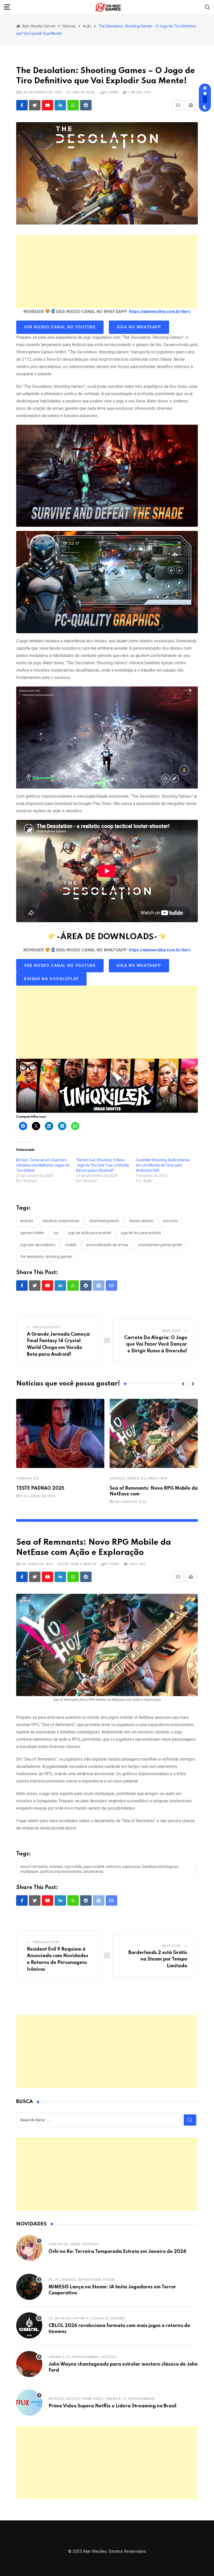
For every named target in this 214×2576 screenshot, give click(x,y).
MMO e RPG (158, 1478)
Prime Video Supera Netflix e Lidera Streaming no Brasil (112, 2406)
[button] (183, 1384)
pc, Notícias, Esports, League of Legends (87, 2318)
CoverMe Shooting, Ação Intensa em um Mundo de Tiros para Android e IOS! (163, 1165)
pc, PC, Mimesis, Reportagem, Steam (82, 2280)
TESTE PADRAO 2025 (40, 1488)
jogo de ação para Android (90, 1233)
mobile (71, 1245)
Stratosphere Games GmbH (160, 1245)
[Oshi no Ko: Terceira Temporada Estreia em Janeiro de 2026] (29, 2248)
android (27, 1221)
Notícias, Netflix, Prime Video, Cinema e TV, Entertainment (102, 2399)
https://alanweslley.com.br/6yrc (160, 312)
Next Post (172, 1331)
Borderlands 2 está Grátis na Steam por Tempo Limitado (158, 1959)
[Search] (207, 7)
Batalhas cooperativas (61, 1221)
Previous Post (46, 1327)
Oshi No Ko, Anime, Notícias (74, 2244)
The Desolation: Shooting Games (46, 1257)
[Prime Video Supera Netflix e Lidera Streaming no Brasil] (29, 2403)
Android (24, 1478)
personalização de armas (107, 1245)
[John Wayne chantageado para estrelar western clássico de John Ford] (29, 2364)
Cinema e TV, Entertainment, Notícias (83, 2357)
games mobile (32, 1233)
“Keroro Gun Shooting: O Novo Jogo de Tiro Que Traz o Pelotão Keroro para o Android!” (103, 1165)
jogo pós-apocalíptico (38, 1245)
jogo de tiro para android (141, 1233)
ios (56, 1233)
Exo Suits (170, 1221)
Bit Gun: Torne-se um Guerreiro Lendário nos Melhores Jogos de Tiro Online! (43, 1165)
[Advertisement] (107, 271)
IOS (36, 1478)
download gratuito (104, 1221)
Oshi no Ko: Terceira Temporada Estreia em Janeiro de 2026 (117, 2252)
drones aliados (141, 1221)
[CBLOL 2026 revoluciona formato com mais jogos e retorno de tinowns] (29, 2325)
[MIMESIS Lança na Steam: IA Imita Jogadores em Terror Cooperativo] (29, 2287)
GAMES (133, 1478)
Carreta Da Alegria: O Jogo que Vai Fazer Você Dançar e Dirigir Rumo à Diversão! (156, 1344)
